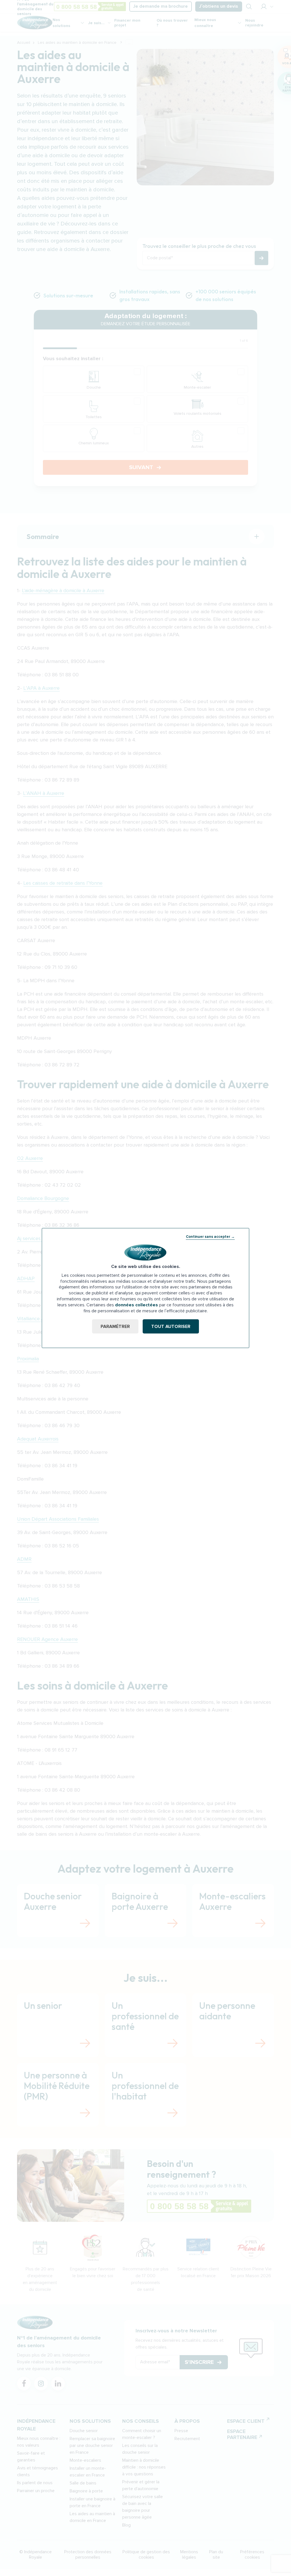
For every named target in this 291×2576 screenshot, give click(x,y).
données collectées (137, 1305)
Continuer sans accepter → (210, 1236)
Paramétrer (115, 1327)
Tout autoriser (171, 1327)
